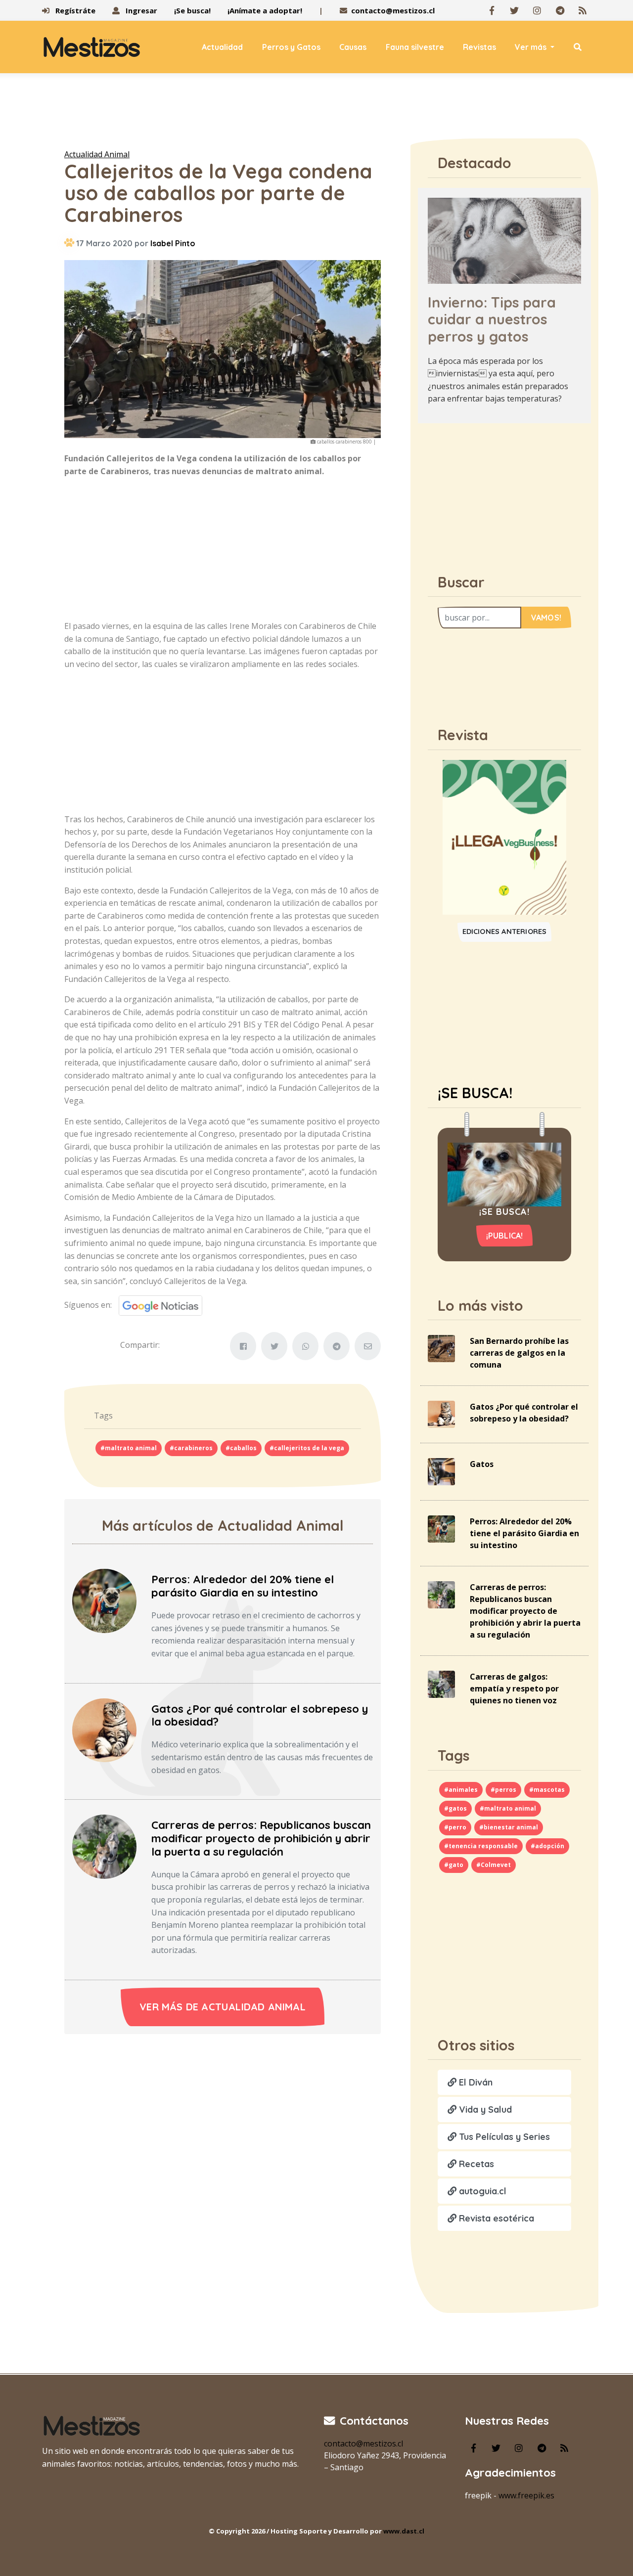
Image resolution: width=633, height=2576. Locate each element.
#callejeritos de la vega (307, 1448)
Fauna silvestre (415, 47)
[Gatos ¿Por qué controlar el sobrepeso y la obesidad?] (104, 1730)
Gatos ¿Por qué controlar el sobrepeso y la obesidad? (260, 1715)
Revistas (479, 47)
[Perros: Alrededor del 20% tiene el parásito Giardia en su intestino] (104, 1600)
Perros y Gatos (291, 47)
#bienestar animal (509, 1827)
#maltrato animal (129, 1448)
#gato (454, 1865)
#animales (461, 1790)
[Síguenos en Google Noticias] (157, 1305)
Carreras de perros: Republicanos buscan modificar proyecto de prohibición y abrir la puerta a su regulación (261, 1838)
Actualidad (222, 47)
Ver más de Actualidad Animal (223, 2007)
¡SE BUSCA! (475, 1093)
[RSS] (583, 10)
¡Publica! (505, 1236)
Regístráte (74, 10)
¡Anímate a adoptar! (265, 10)
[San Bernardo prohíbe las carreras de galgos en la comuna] (441, 1348)
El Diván (475, 2082)
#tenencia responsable (481, 1846)
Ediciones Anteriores (505, 932)
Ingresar (140, 10)
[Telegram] (560, 10)
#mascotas (547, 1790)
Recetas (475, 2164)
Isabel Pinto (173, 243)
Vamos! (546, 618)
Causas (353, 47)
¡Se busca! (192, 10)
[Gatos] (441, 1471)
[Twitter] (514, 10)
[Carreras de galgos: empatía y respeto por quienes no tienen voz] (441, 1684)
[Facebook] (492, 10)
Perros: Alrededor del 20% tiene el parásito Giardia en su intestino (243, 1586)
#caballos (241, 1448)
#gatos (455, 1808)
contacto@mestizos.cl (393, 10)
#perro (455, 1827)
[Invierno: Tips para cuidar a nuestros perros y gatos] (504, 240)
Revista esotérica (495, 2218)
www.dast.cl (404, 2531)
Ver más (532, 47)
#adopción (547, 1846)
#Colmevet (494, 1865)
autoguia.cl (481, 2191)
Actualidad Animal (97, 154)
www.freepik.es (526, 2495)
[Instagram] (537, 10)
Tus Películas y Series (503, 2137)
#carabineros (191, 1448)
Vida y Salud (484, 2110)
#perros (503, 1790)
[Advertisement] (316, 113)
